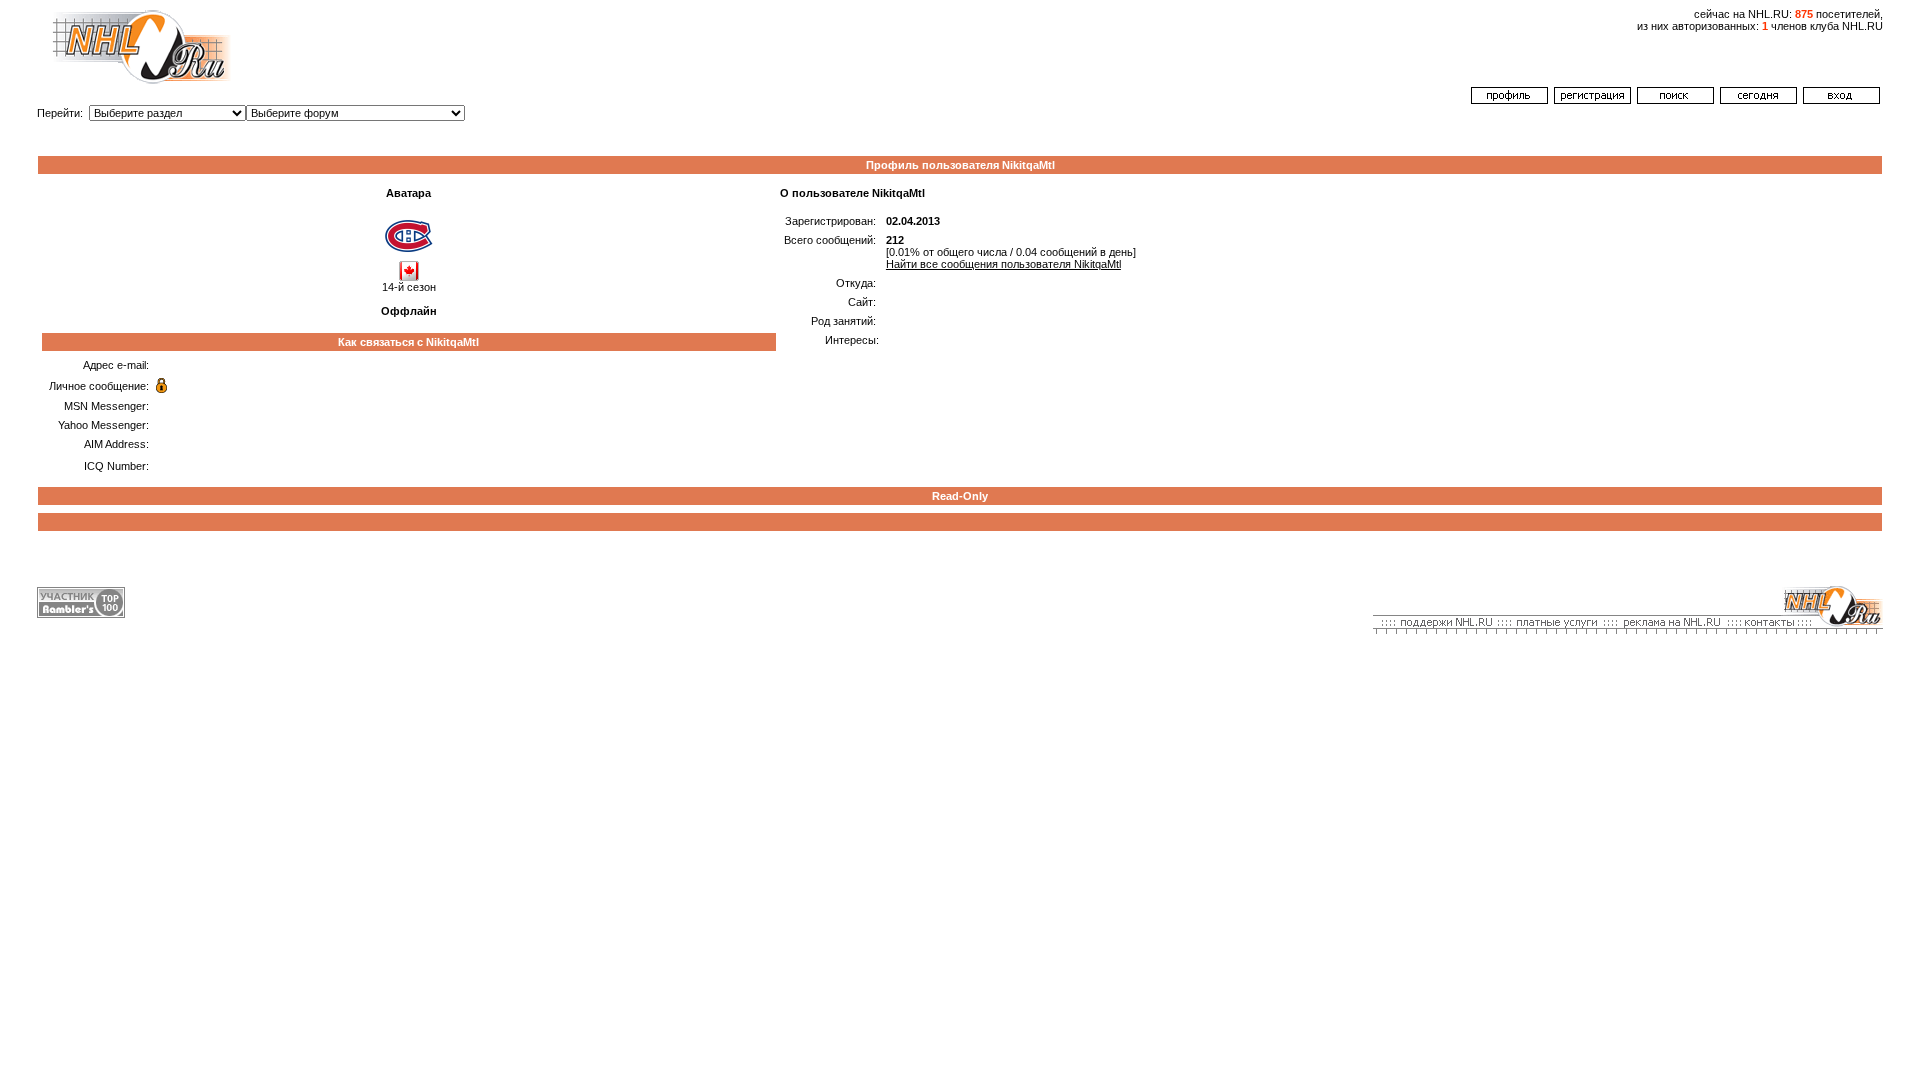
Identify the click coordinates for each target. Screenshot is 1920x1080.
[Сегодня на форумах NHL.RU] (1758, 100)
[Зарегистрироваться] (1592, 100)
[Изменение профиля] (1509, 100)
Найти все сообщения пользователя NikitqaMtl (1003, 264)
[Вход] (1841, 100)
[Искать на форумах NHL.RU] (1675, 100)
